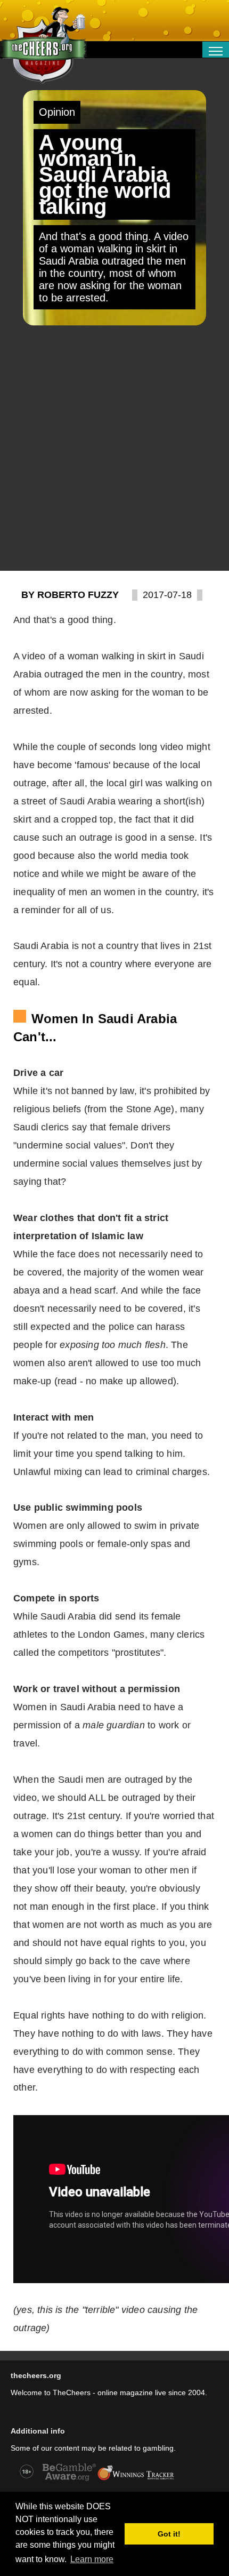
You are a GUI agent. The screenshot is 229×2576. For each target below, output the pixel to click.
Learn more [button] (92, 2559)
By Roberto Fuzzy (70, 595)
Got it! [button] (169, 2534)
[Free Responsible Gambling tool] (136, 2479)
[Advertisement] (114, 448)
